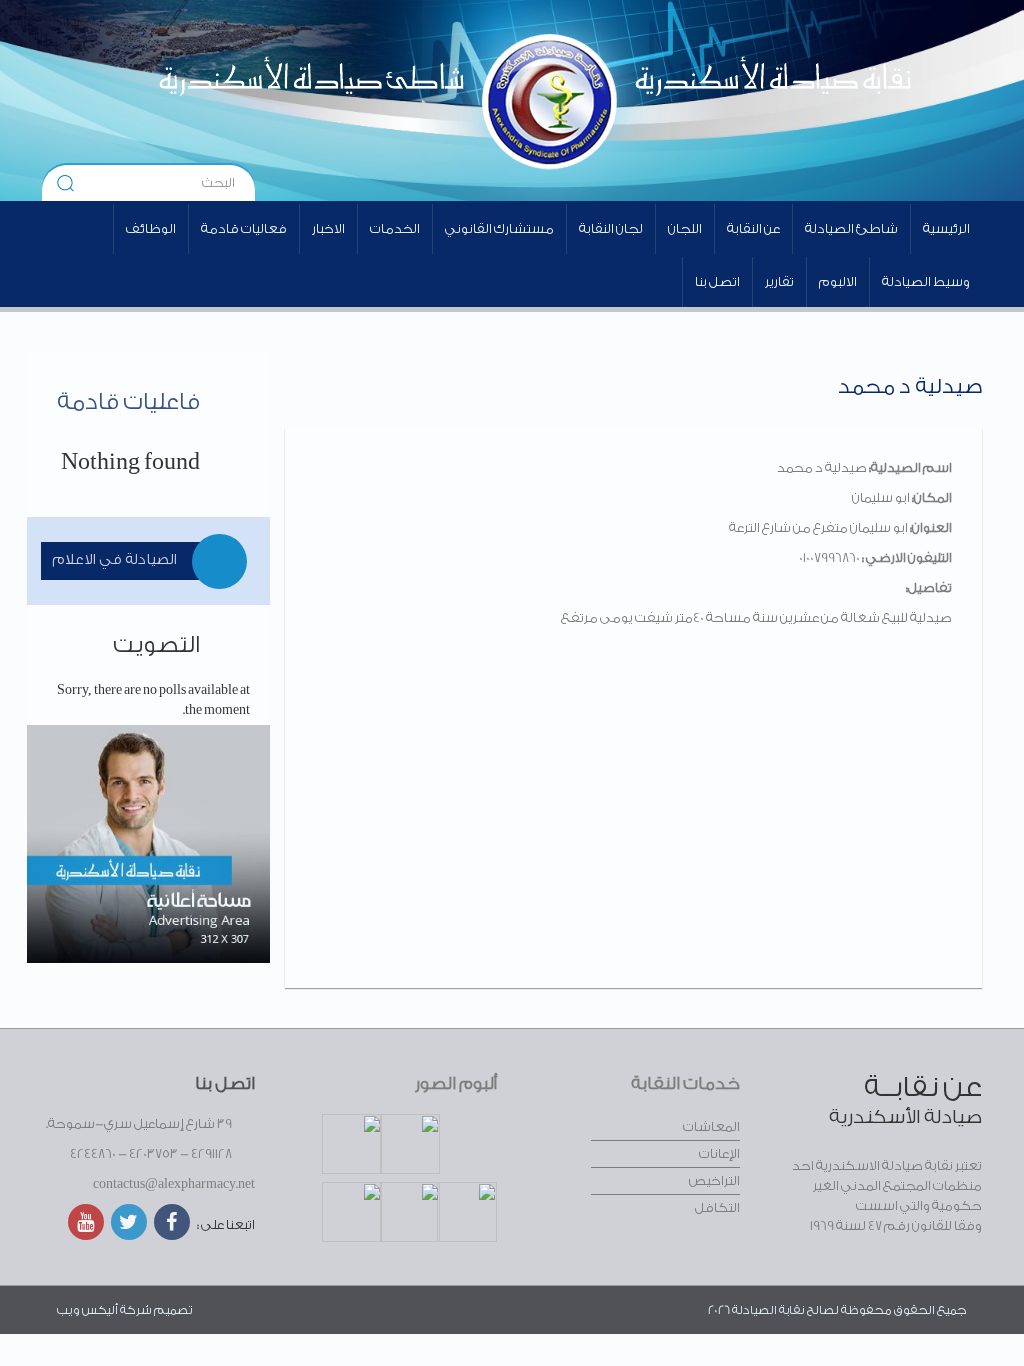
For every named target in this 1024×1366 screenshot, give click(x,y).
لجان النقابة (611, 228)
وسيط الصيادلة (926, 281)
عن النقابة (753, 228)
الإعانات (719, 1153)
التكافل (717, 1207)
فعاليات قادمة (244, 228)
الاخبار (328, 228)
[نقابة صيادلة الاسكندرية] (683, 100)
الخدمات (395, 228)
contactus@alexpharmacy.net (174, 1183)
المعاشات (711, 1126)
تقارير (779, 281)
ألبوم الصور (456, 1083)
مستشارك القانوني (499, 228)
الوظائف (151, 228)
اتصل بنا (717, 281)
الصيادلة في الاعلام (114, 560)
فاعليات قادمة (128, 402)
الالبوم (838, 281)
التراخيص (714, 1180)
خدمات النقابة (685, 1083)
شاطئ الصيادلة (851, 228)
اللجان (685, 228)
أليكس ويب (87, 1310)
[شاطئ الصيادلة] (301, 100)
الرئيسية (946, 228)
